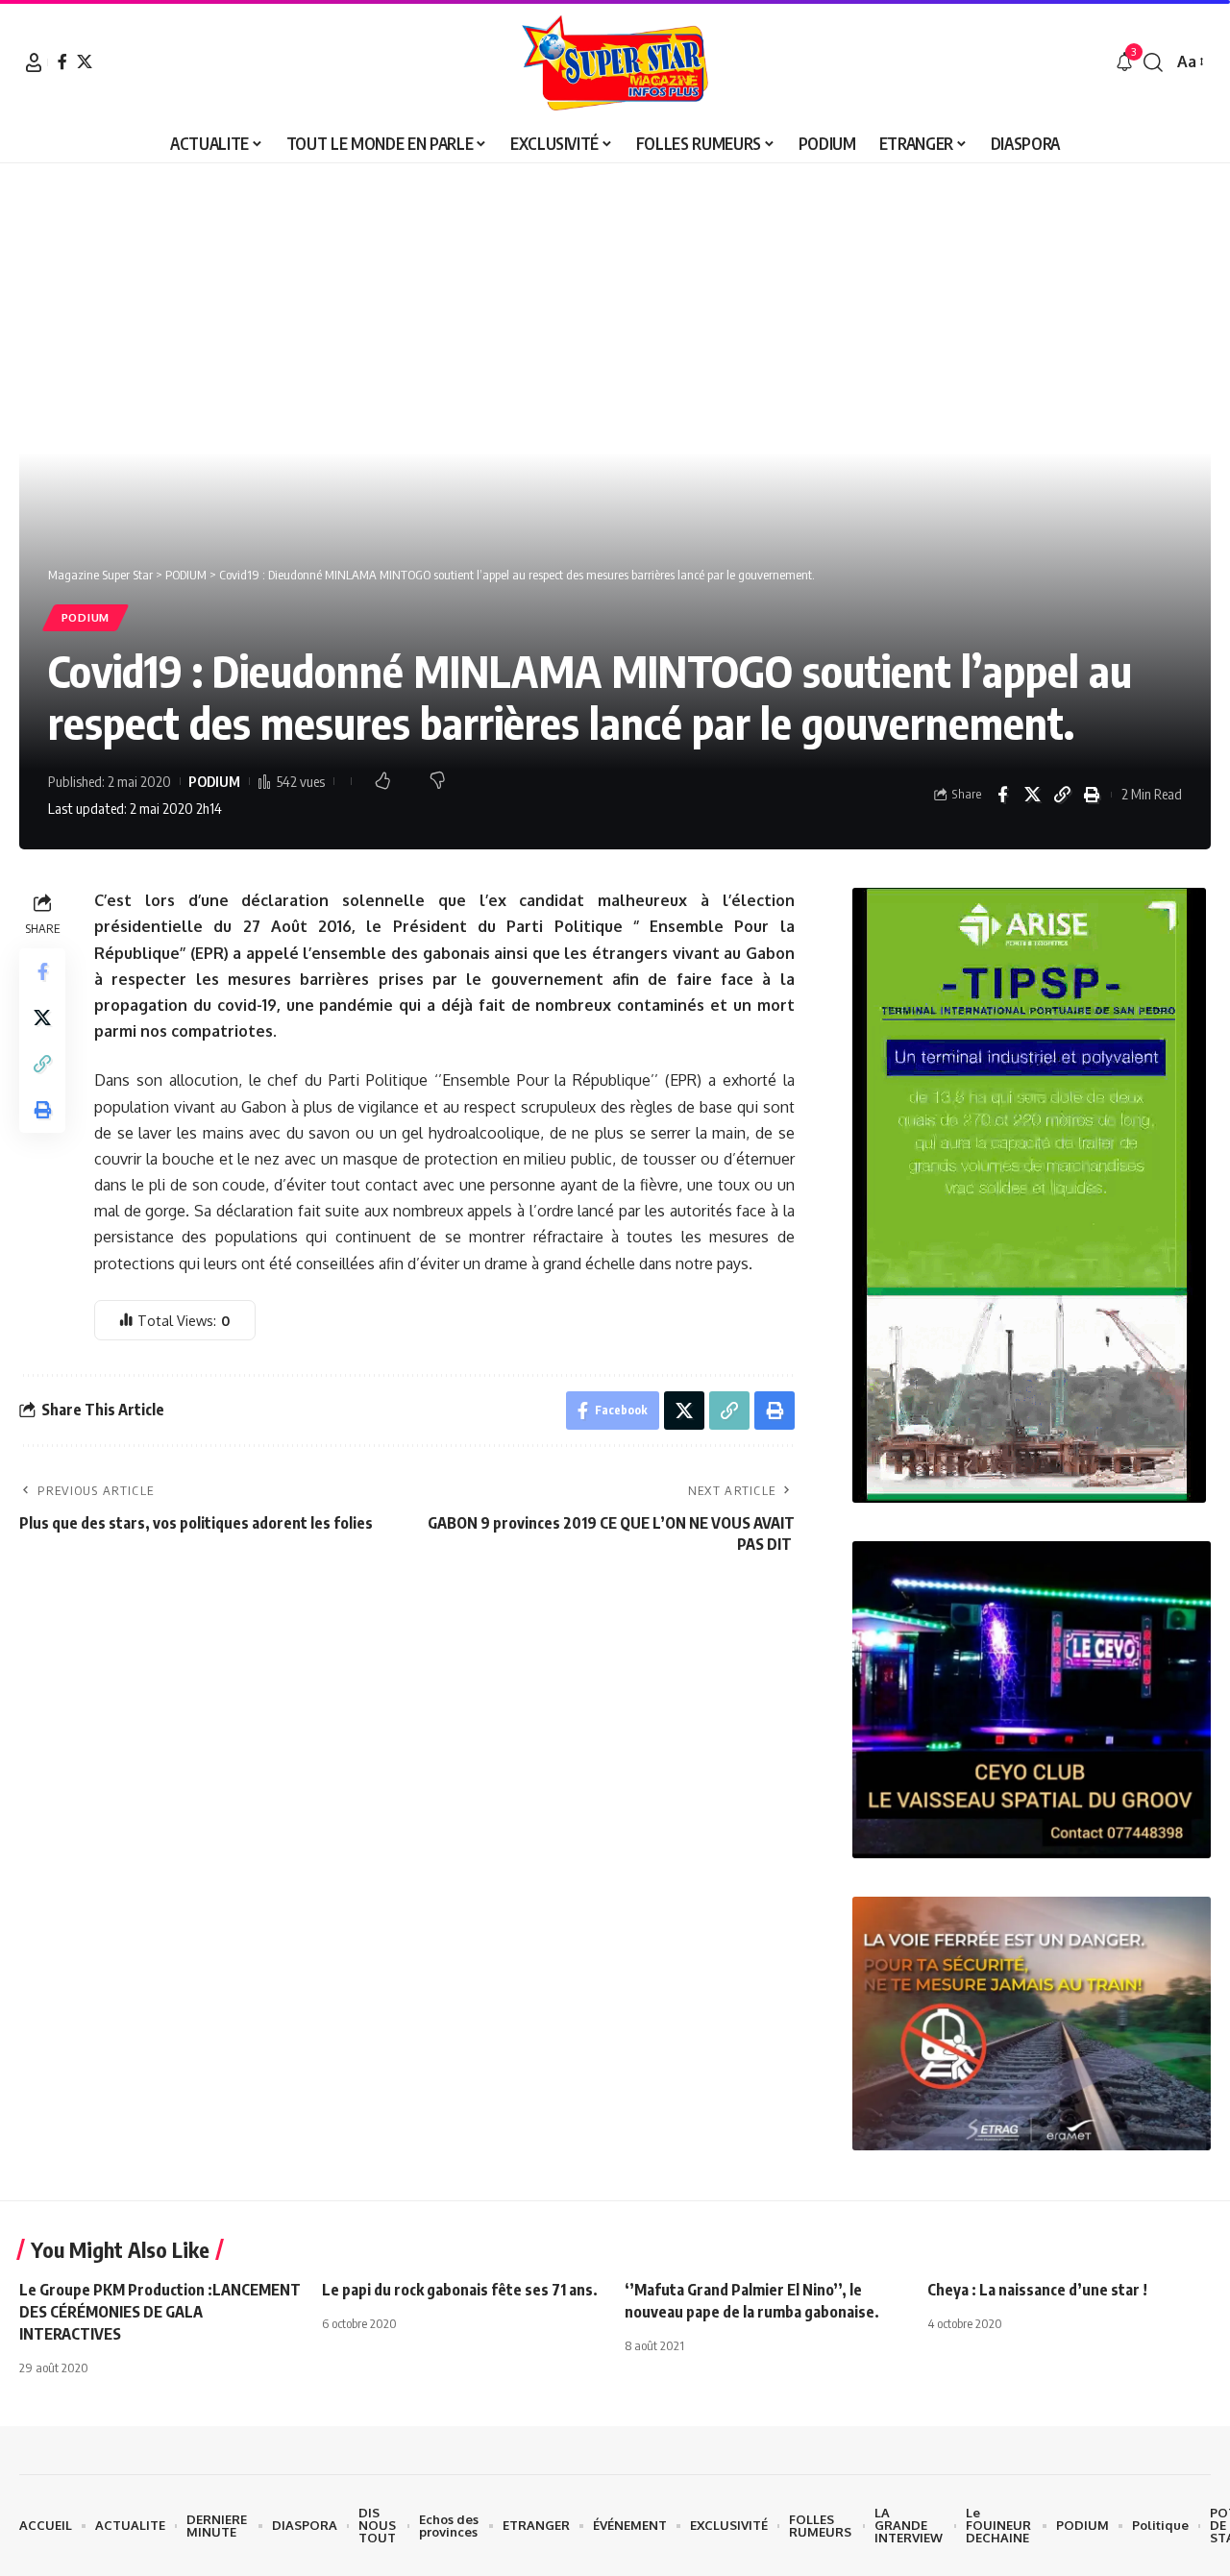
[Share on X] (1032, 795)
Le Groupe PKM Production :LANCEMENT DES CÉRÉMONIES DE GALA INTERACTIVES (160, 2312)
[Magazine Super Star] (615, 62)
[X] (85, 61)
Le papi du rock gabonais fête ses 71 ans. (460, 2290)
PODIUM (86, 617)
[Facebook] (62, 61)
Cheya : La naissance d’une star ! (1037, 2290)
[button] (34, 62)
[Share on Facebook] (1002, 795)
